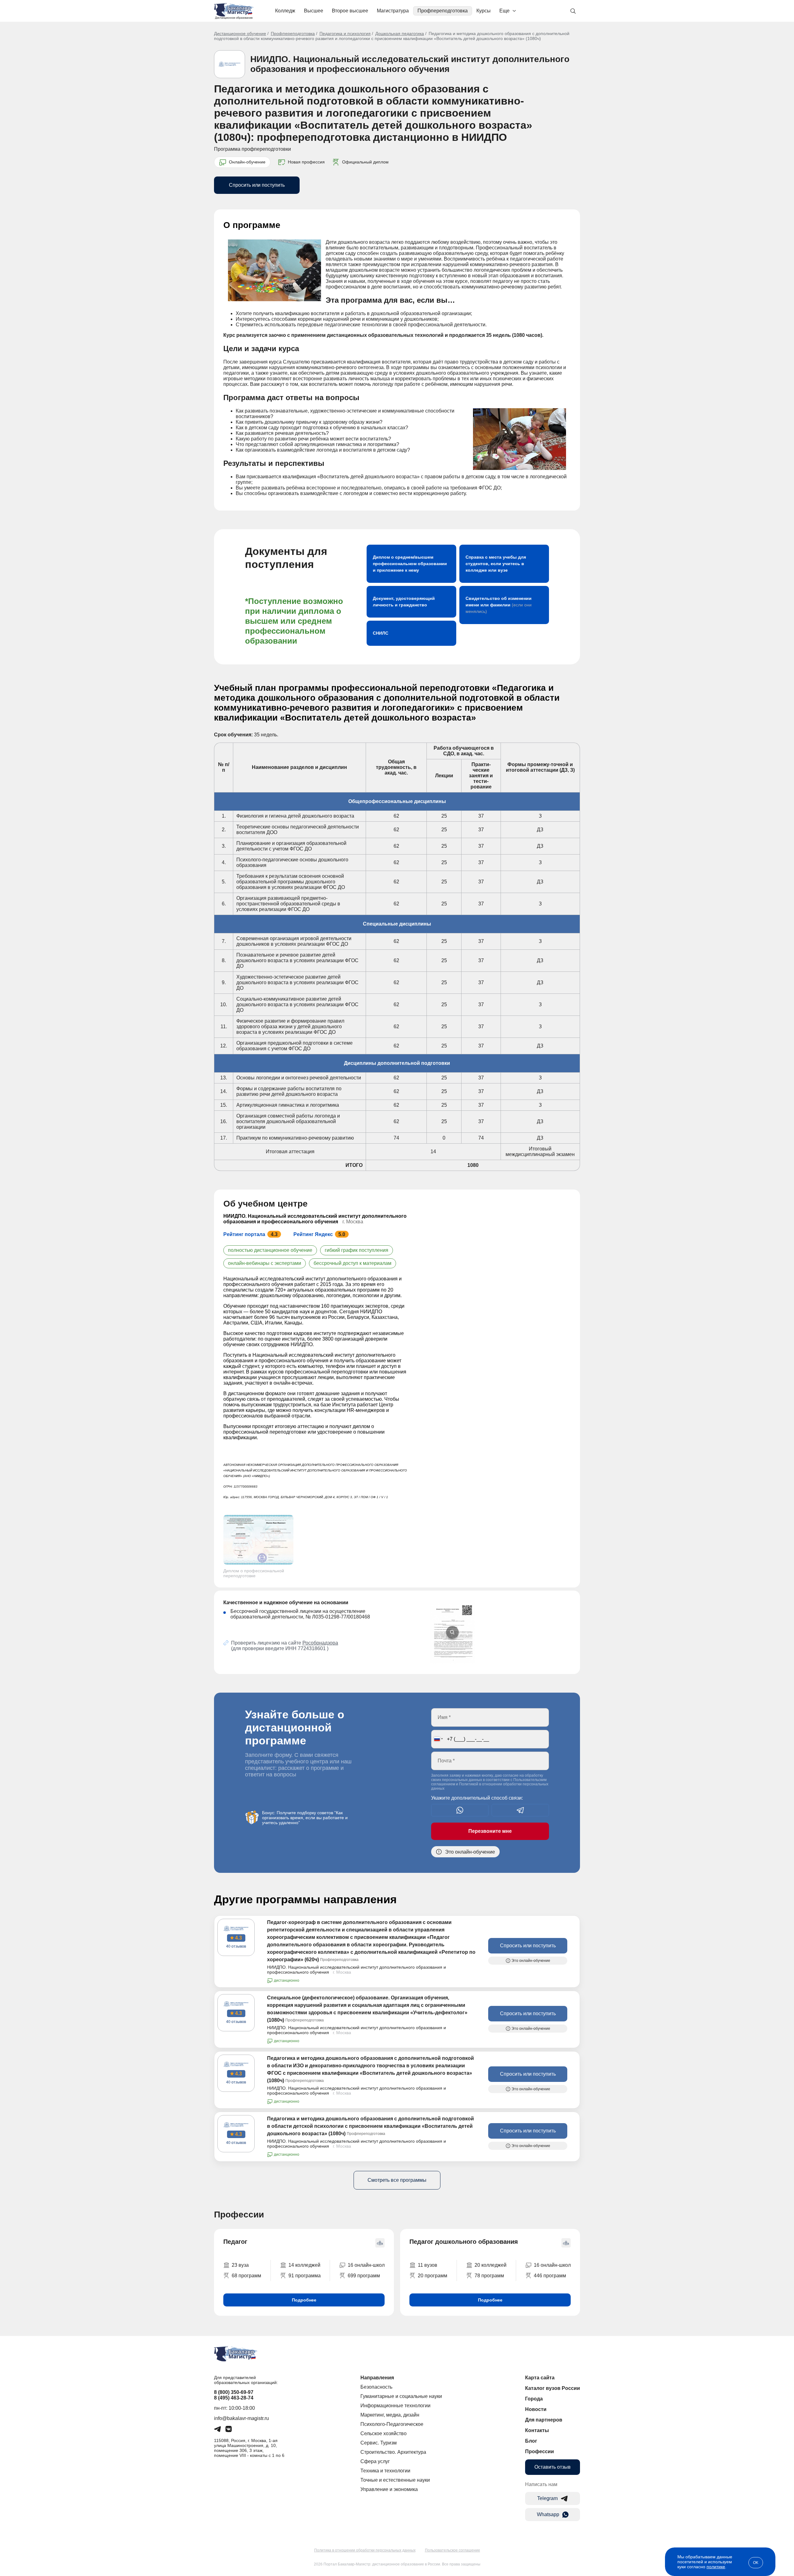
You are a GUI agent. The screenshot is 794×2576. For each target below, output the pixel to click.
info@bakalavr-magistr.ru (241, 2418)
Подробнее (304, 2300)
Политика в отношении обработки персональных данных (365, 2550)
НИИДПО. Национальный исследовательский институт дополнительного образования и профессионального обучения (410, 64)
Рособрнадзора (320, 1643)
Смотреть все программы (397, 2180)
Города (534, 2399)
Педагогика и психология (345, 33)
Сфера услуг (375, 2461)
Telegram (547, 2498)
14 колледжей (304, 2265)
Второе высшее (350, 11)
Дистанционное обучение (240, 33)
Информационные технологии (395, 2406)
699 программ (364, 2276)
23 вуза (240, 2265)
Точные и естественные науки (395, 2480)
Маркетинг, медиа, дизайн (390, 2415)
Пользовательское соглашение (453, 2550)
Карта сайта (540, 2378)
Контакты (537, 2430)
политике (716, 2567)
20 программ (433, 2276)
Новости (536, 2409)
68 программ (246, 2276)
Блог (531, 2441)
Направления (377, 2378)
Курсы (484, 11)
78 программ (489, 2276)
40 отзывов (236, 1946)
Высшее (314, 11)
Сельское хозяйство (384, 2433)
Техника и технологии (385, 2471)
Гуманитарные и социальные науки (401, 2396)
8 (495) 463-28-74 (234, 2398)
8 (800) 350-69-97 (234, 2392)
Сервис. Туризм (379, 2443)
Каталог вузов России (553, 2388)
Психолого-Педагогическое (392, 2424)
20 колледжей (491, 2265)
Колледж (285, 11)
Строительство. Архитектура (393, 2452)
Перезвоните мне (490, 1831)
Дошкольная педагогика (400, 33)
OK (756, 2563)
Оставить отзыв (553, 2467)
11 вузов (428, 2265)
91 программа (305, 2276)
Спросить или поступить (257, 185)
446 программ (550, 2276)
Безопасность (376, 2387)
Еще (504, 11)
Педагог (235, 2242)
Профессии (540, 2451)
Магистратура (393, 11)
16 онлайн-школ (366, 2265)
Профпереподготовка (443, 11)
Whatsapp (548, 2514)
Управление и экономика (389, 2489)
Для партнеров (544, 2420)
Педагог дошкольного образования (464, 2242)
